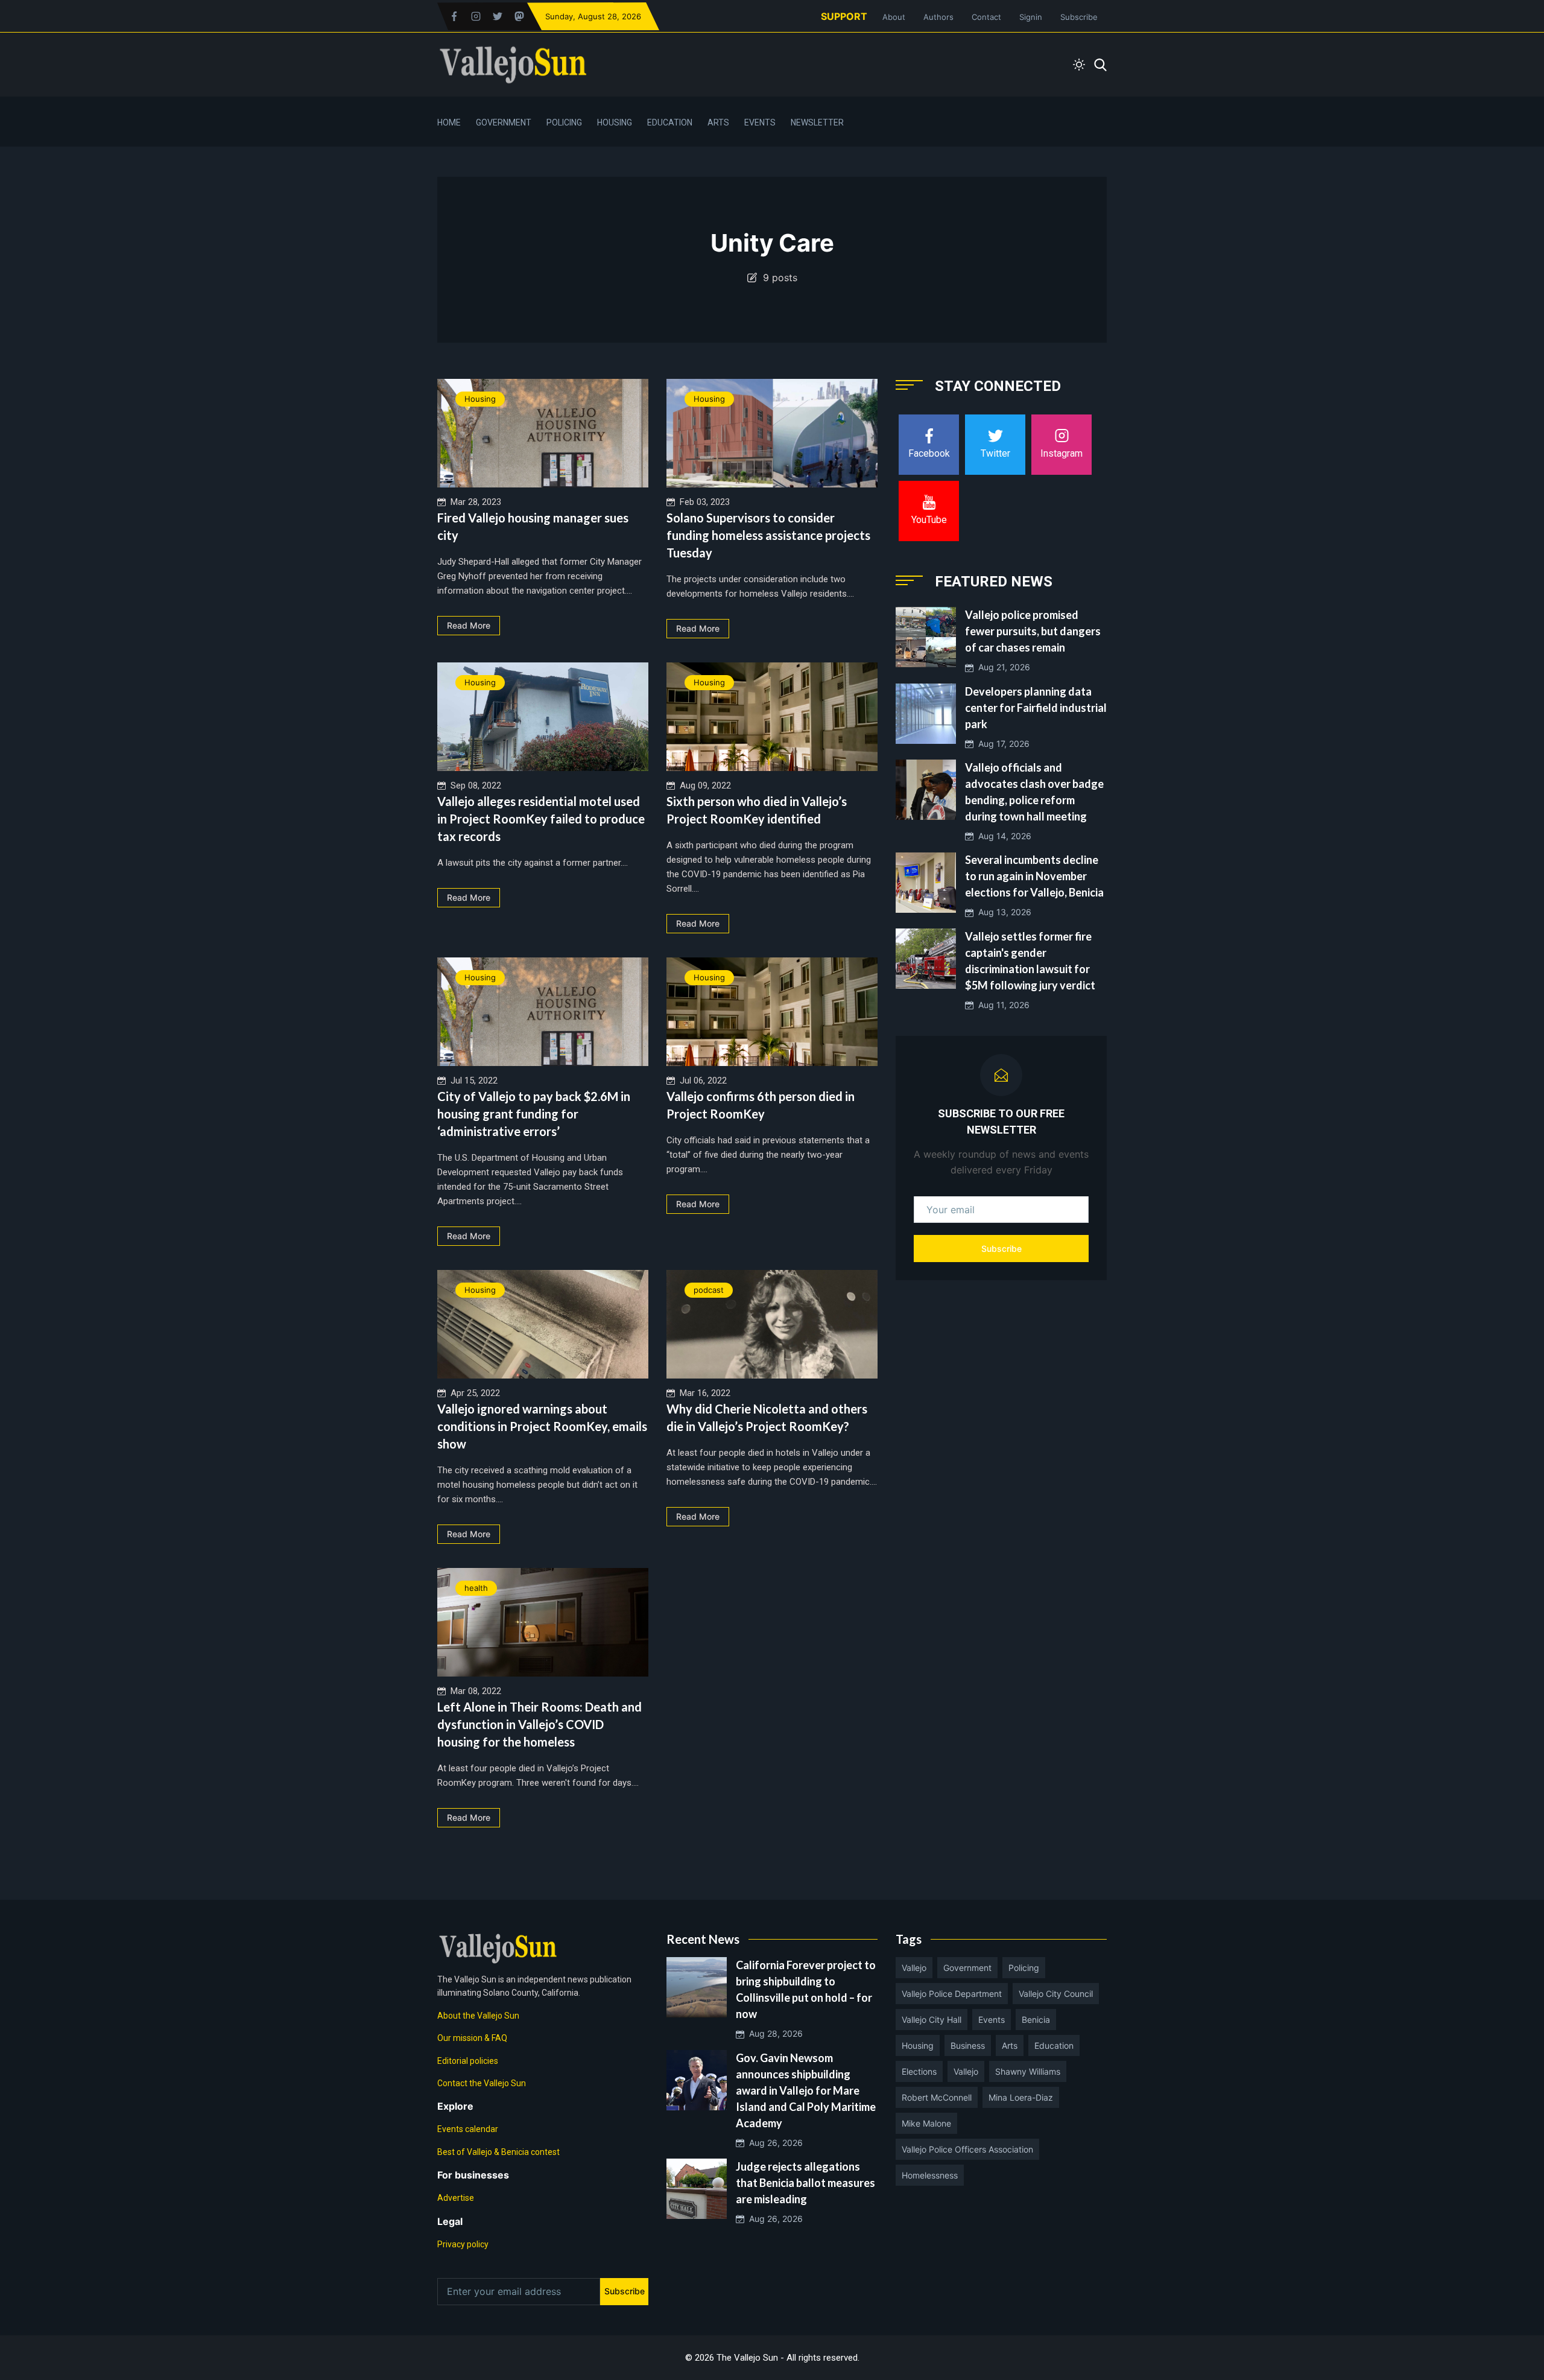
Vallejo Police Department (952, 1994)
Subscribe (1079, 17)
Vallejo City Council (1056, 1994)
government (967, 1968)
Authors (938, 17)
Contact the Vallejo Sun (482, 2083)
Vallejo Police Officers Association (967, 2149)
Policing (564, 122)
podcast (709, 1290)
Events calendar (468, 2129)
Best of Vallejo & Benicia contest (498, 2152)
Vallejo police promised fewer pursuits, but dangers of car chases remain (1033, 631)
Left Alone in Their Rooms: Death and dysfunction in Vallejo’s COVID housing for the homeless (539, 1724)
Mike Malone (926, 2123)
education (1054, 2045)
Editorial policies (468, 2061)
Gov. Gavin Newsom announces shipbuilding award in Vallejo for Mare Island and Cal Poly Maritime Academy (806, 2090)
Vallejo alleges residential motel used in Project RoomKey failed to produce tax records (541, 819)
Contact (986, 17)
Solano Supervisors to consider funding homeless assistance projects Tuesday (768, 535)
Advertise (456, 2198)
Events (760, 122)
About (894, 17)
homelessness (930, 2175)
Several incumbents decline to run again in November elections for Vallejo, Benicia (1034, 877)
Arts (718, 122)
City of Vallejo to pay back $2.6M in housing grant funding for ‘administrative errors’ (534, 1114)
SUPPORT (844, 16)
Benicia (1036, 2020)
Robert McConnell (937, 2097)
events (992, 2020)
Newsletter (817, 122)
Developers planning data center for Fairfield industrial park (1036, 708)
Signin (1031, 17)
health (476, 1588)
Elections (919, 2071)
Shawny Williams (1028, 2071)
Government (504, 122)
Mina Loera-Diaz (1021, 2097)
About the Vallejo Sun (478, 2016)
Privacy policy (463, 2244)
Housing (615, 122)
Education (670, 122)
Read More (469, 625)
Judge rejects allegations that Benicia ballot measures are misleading (805, 2183)
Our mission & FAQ (472, 2038)
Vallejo (914, 1968)
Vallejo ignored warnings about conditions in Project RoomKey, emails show (542, 1426)
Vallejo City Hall (932, 2020)
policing (1024, 1968)
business (968, 2045)
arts (1010, 2045)
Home (449, 122)
